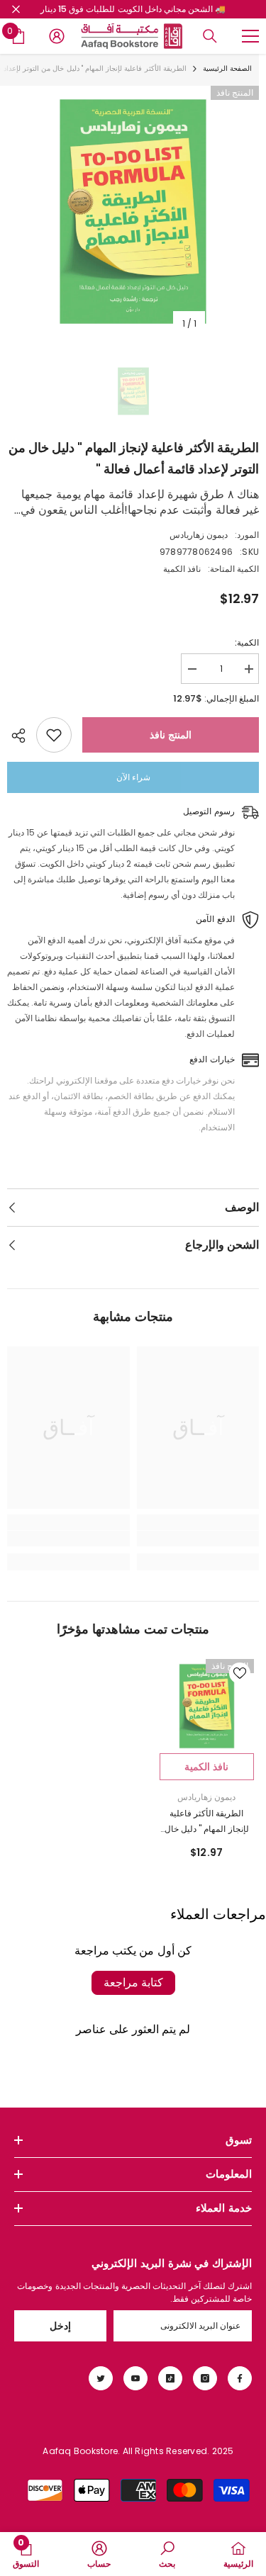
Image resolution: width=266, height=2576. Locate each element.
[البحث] (210, 36)
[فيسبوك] (240, 2378)
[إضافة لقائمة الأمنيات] (54, 735)
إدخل (60, 2326)
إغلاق (16, 10)
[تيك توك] (170, 2378)
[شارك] (22, 736)
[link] (198, 1539)
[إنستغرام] (205, 2378)
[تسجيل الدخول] (57, 36)
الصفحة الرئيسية (227, 68)
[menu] (250, 36)
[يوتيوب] (135, 2378)
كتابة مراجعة (133, 1982)
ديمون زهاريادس (199, 535)
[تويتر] (101, 2378)
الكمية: (247, 642)
